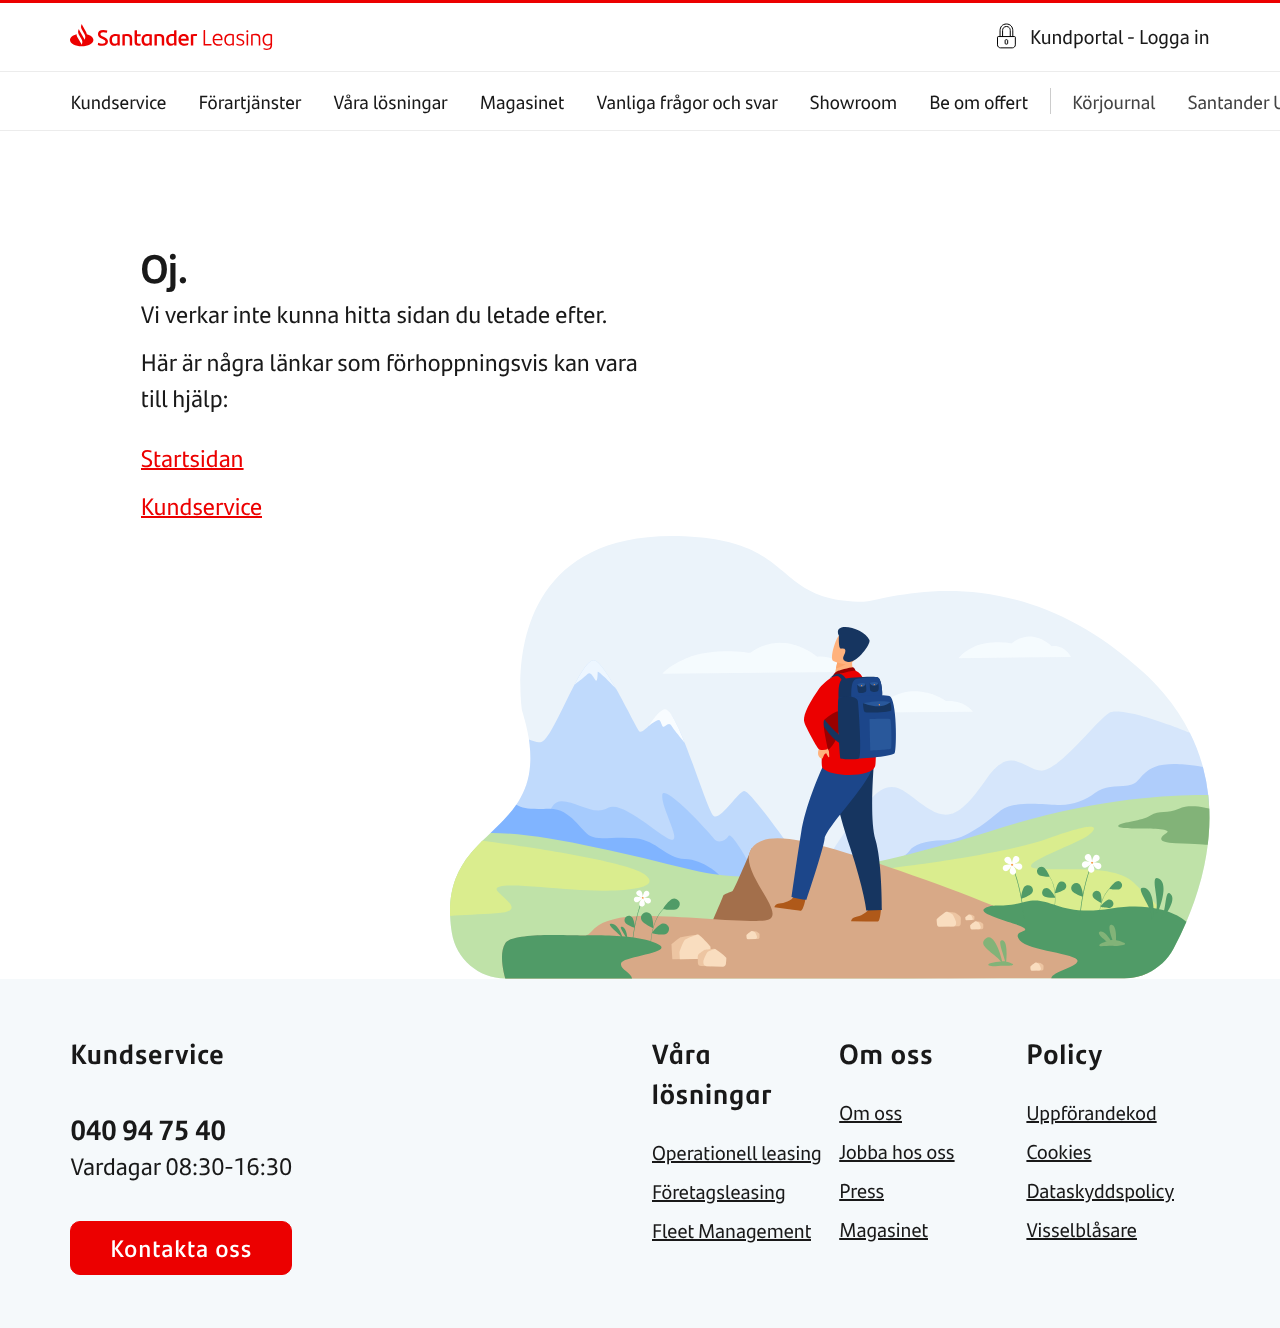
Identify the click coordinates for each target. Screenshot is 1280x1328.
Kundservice (118, 101)
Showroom (853, 101)
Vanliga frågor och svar (686, 101)
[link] (87, 37)
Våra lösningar (390, 101)
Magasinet (522, 101)
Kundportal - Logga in (1120, 37)
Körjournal (1113, 101)
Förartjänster (250, 101)
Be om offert (978, 101)
